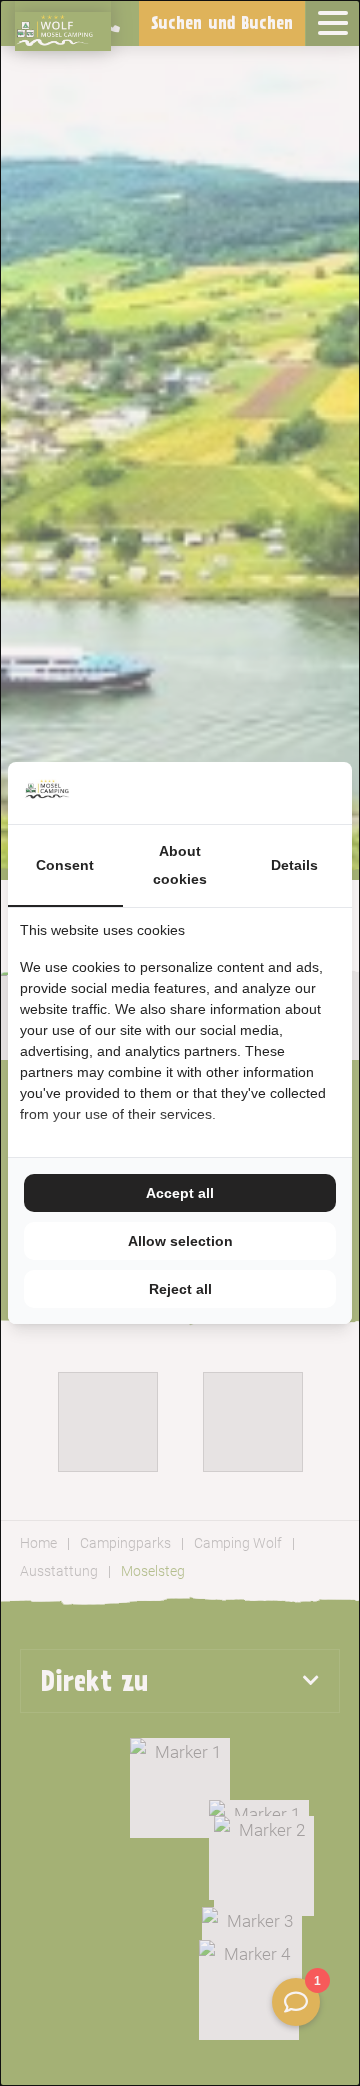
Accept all (180, 1193)
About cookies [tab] (180, 865)
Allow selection (180, 1241)
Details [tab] (294, 865)
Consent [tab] (65, 865)
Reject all (180, 1289)
